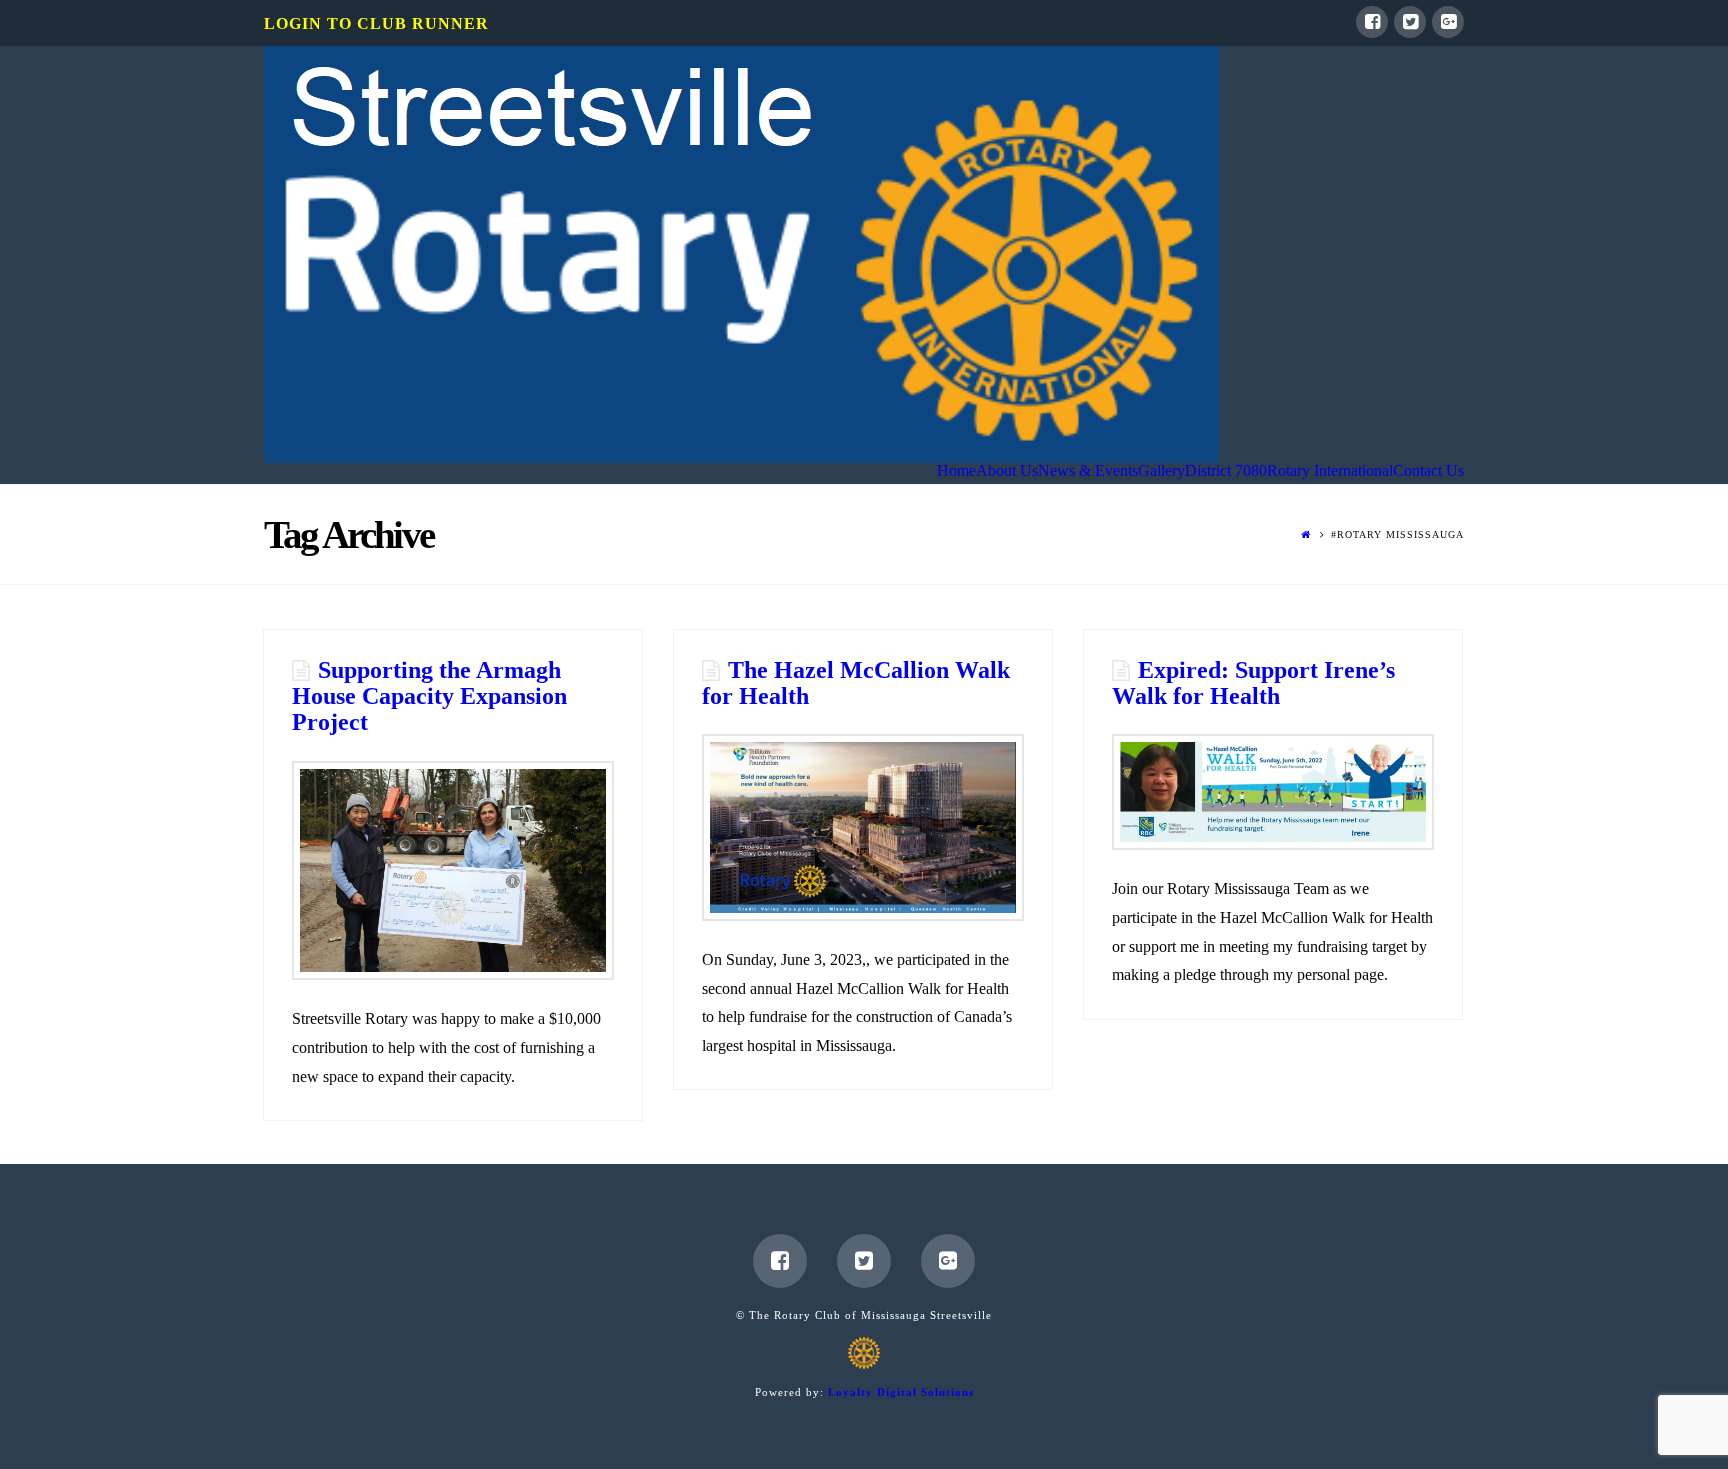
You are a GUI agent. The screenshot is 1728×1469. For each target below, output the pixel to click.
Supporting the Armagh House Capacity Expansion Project (429, 696)
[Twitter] (1410, 22)
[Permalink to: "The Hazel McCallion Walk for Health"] (862, 827)
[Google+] (1448, 22)
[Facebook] (1372, 22)
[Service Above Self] (741, 254)
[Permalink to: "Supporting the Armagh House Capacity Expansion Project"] (452, 870)
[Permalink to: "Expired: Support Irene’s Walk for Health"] (1272, 792)
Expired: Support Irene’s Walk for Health (1253, 683)
